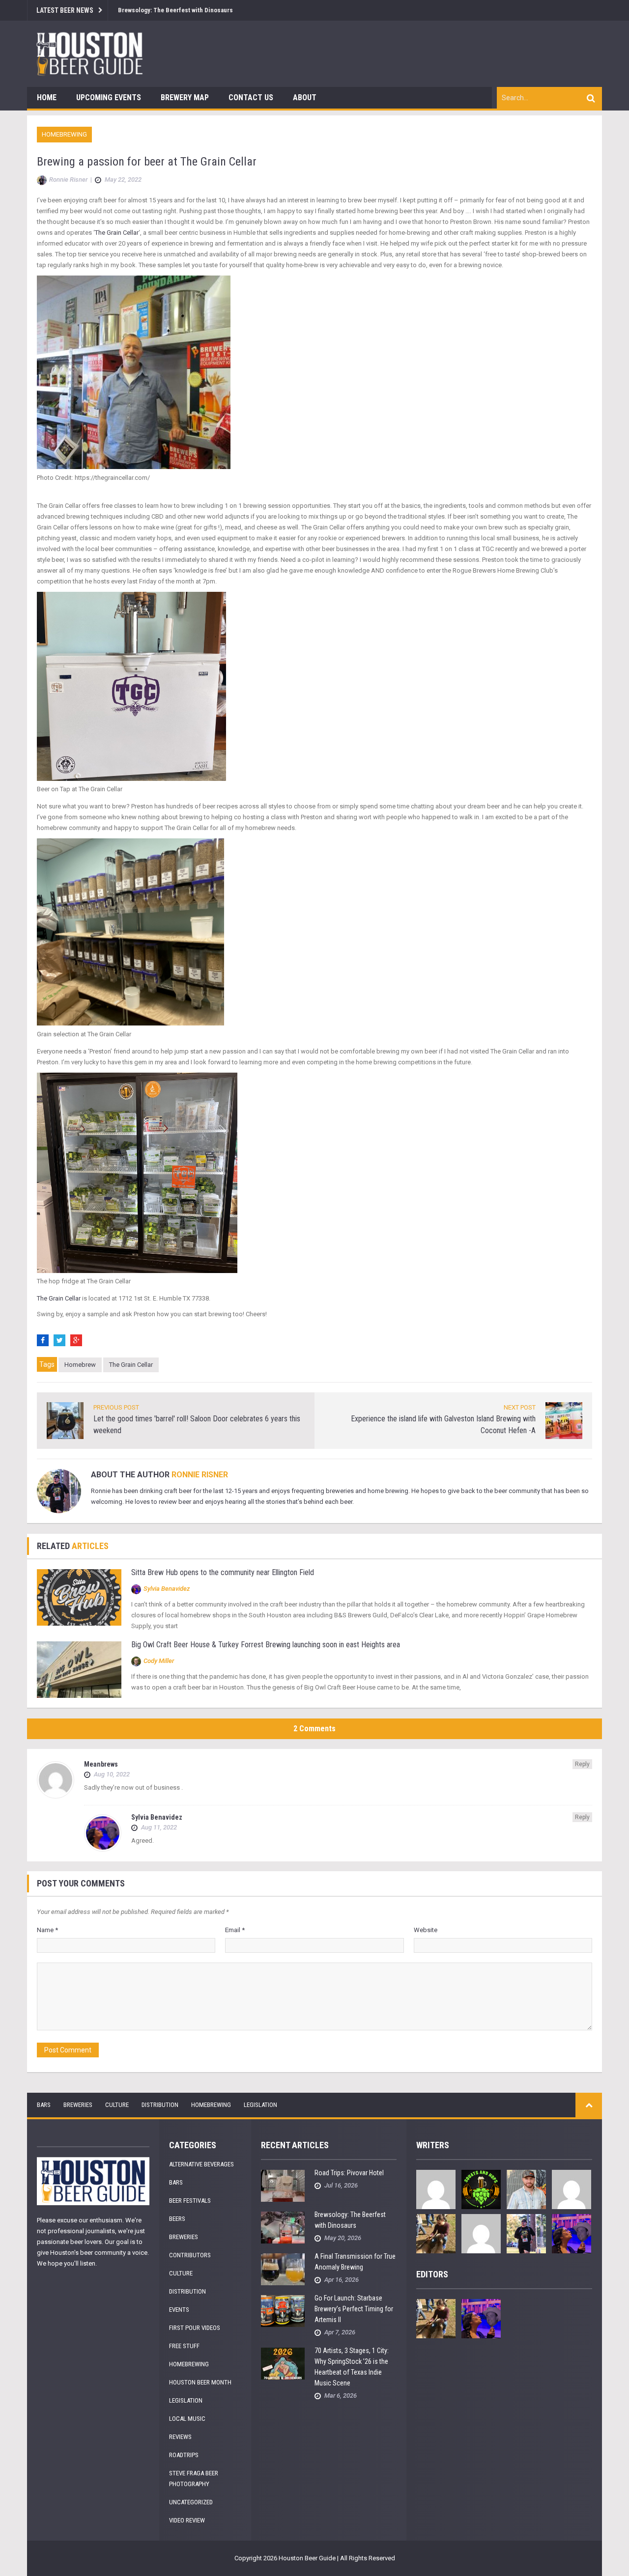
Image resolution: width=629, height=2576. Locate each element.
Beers (177, 2219)
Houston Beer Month (200, 2382)
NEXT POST (520, 1407)
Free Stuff (184, 2346)
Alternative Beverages (201, 2164)
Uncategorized (191, 2502)
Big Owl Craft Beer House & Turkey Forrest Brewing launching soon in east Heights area (266, 1645)
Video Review (187, 2520)
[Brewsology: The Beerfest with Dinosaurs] (283, 2227)
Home (47, 97)
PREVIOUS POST (116, 1407)
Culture (117, 2105)
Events (179, 2310)
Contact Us (251, 97)
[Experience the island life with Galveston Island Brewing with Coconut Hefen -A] (564, 1420)
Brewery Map (185, 97)
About (305, 97)
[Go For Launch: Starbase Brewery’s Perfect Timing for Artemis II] (283, 2311)
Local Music (187, 2419)
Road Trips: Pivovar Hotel (349, 2173)
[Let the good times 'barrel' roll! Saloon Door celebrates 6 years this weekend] (65, 1420)
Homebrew (80, 1365)
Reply (582, 1764)
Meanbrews (101, 1764)
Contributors (190, 2255)
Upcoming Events (109, 97)
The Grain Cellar (117, 233)
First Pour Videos (195, 2328)
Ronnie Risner (200, 1475)
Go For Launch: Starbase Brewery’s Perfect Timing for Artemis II (354, 2309)
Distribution (160, 2105)
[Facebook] (43, 1340)
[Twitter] (59, 1340)
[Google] (76, 1340)
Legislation (260, 2105)
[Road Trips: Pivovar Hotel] (283, 2185)
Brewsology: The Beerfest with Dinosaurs (175, 10)
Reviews (180, 2437)
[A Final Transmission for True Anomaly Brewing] (283, 2269)
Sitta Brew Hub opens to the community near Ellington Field (223, 1572)
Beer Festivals (190, 2201)
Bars (44, 2105)
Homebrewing (64, 134)
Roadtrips (184, 2455)
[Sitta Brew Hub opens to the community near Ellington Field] (79, 1597)
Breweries (78, 2105)
